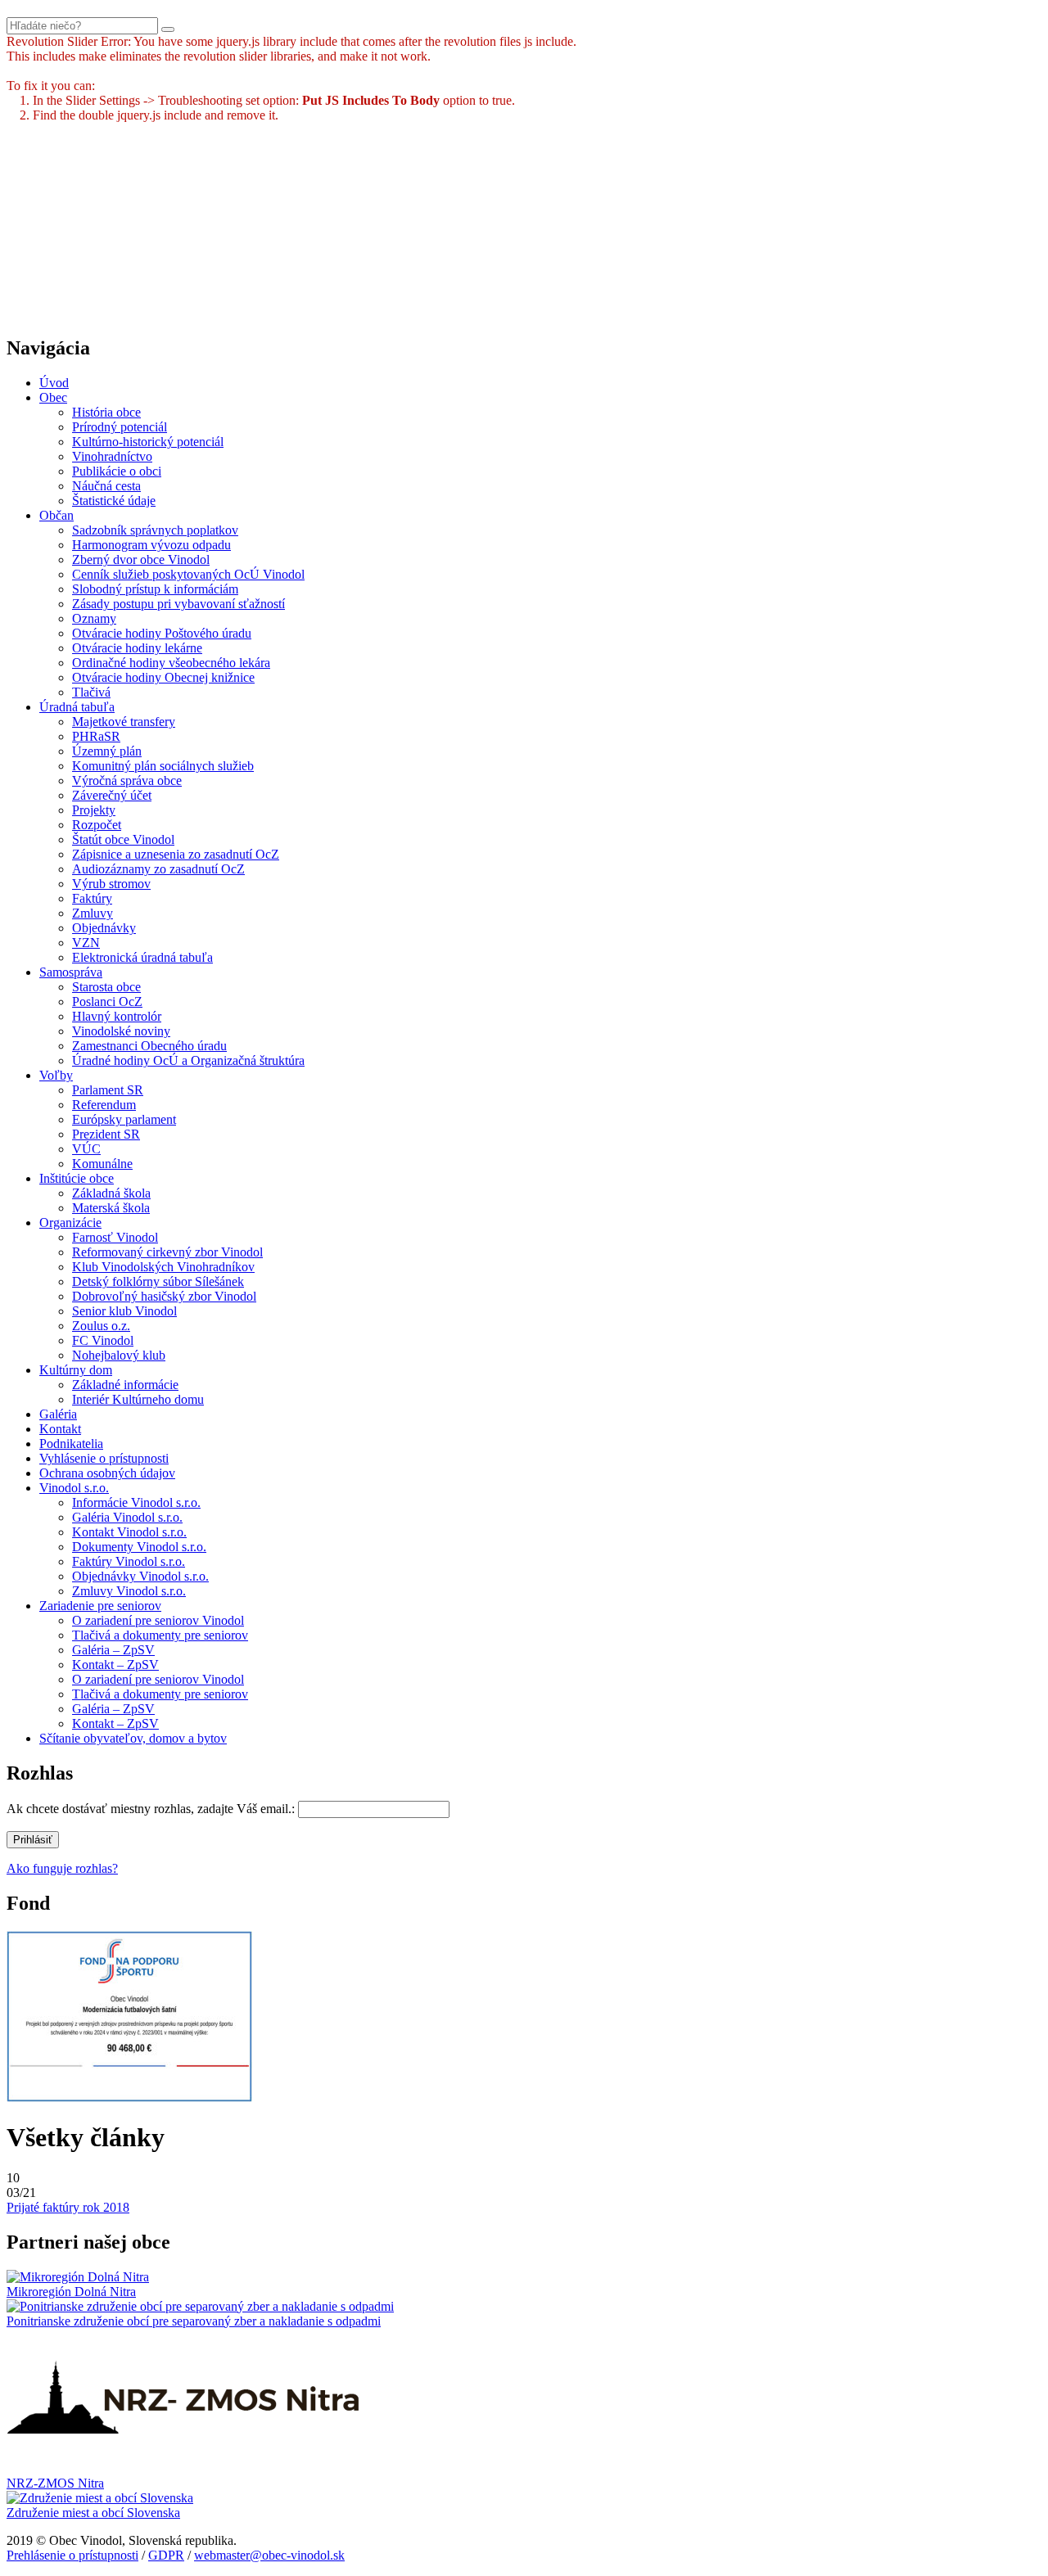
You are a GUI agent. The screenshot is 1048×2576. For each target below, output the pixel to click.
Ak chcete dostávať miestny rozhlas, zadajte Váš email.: (151, 1809)
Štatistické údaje (114, 501)
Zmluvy (93, 913)
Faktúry (92, 898)
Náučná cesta (106, 486)
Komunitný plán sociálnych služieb (163, 766)
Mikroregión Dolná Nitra (71, 2292)
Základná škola (111, 1193)
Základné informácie (125, 1385)
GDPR (166, 2555)
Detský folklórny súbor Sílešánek (158, 1281)
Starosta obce (106, 987)
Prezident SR (106, 1134)
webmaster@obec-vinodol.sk (269, 2555)
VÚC (86, 1149)
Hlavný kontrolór (117, 1016)
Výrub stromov (111, 884)
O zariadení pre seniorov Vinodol (158, 1620)
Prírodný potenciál (120, 427)
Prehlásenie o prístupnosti (72, 2555)
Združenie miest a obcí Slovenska (93, 2513)
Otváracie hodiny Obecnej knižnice (163, 677)
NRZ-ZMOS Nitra (55, 2483)
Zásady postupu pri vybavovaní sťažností (178, 604)
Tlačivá (91, 692)
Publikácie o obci (117, 471)
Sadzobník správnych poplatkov (155, 530)
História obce (106, 412)
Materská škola (111, 1208)
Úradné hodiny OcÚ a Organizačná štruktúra (188, 1060)
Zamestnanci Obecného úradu (149, 1046)
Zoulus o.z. (101, 1326)
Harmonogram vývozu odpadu (151, 545)
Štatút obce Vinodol (123, 839)
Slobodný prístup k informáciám (155, 589)
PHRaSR (96, 736)
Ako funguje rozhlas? (62, 1868)
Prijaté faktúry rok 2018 (68, 2207)
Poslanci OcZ (107, 1002)
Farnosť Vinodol (115, 1237)
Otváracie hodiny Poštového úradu (162, 633)
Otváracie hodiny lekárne (137, 648)
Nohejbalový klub (119, 1355)
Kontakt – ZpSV (115, 1665)
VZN (86, 943)
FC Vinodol (103, 1340)
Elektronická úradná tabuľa (142, 957)
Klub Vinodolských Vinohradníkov (163, 1267)
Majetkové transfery (124, 722)
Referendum (104, 1105)
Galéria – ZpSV (113, 1650)
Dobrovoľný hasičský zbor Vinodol (164, 1296)
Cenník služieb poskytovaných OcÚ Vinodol (188, 574)
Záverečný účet (112, 795)
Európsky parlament (124, 1119)
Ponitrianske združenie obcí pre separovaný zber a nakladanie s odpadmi (194, 2321)
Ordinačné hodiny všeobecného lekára (171, 663)
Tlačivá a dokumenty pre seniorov (160, 1635)
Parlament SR (108, 1090)
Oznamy (94, 618)
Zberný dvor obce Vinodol (141, 559)
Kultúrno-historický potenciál (148, 442)
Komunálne (102, 1164)
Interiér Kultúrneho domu (138, 1399)
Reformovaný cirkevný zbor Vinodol (167, 1252)
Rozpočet (97, 825)
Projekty (94, 810)
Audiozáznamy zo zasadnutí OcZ (158, 869)
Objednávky (104, 928)
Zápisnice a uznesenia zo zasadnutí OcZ (176, 854)
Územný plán (107, 751)
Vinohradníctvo (112, 456)
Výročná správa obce (127, 780)
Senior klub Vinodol (124, 1311)
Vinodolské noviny (121, 1031)
